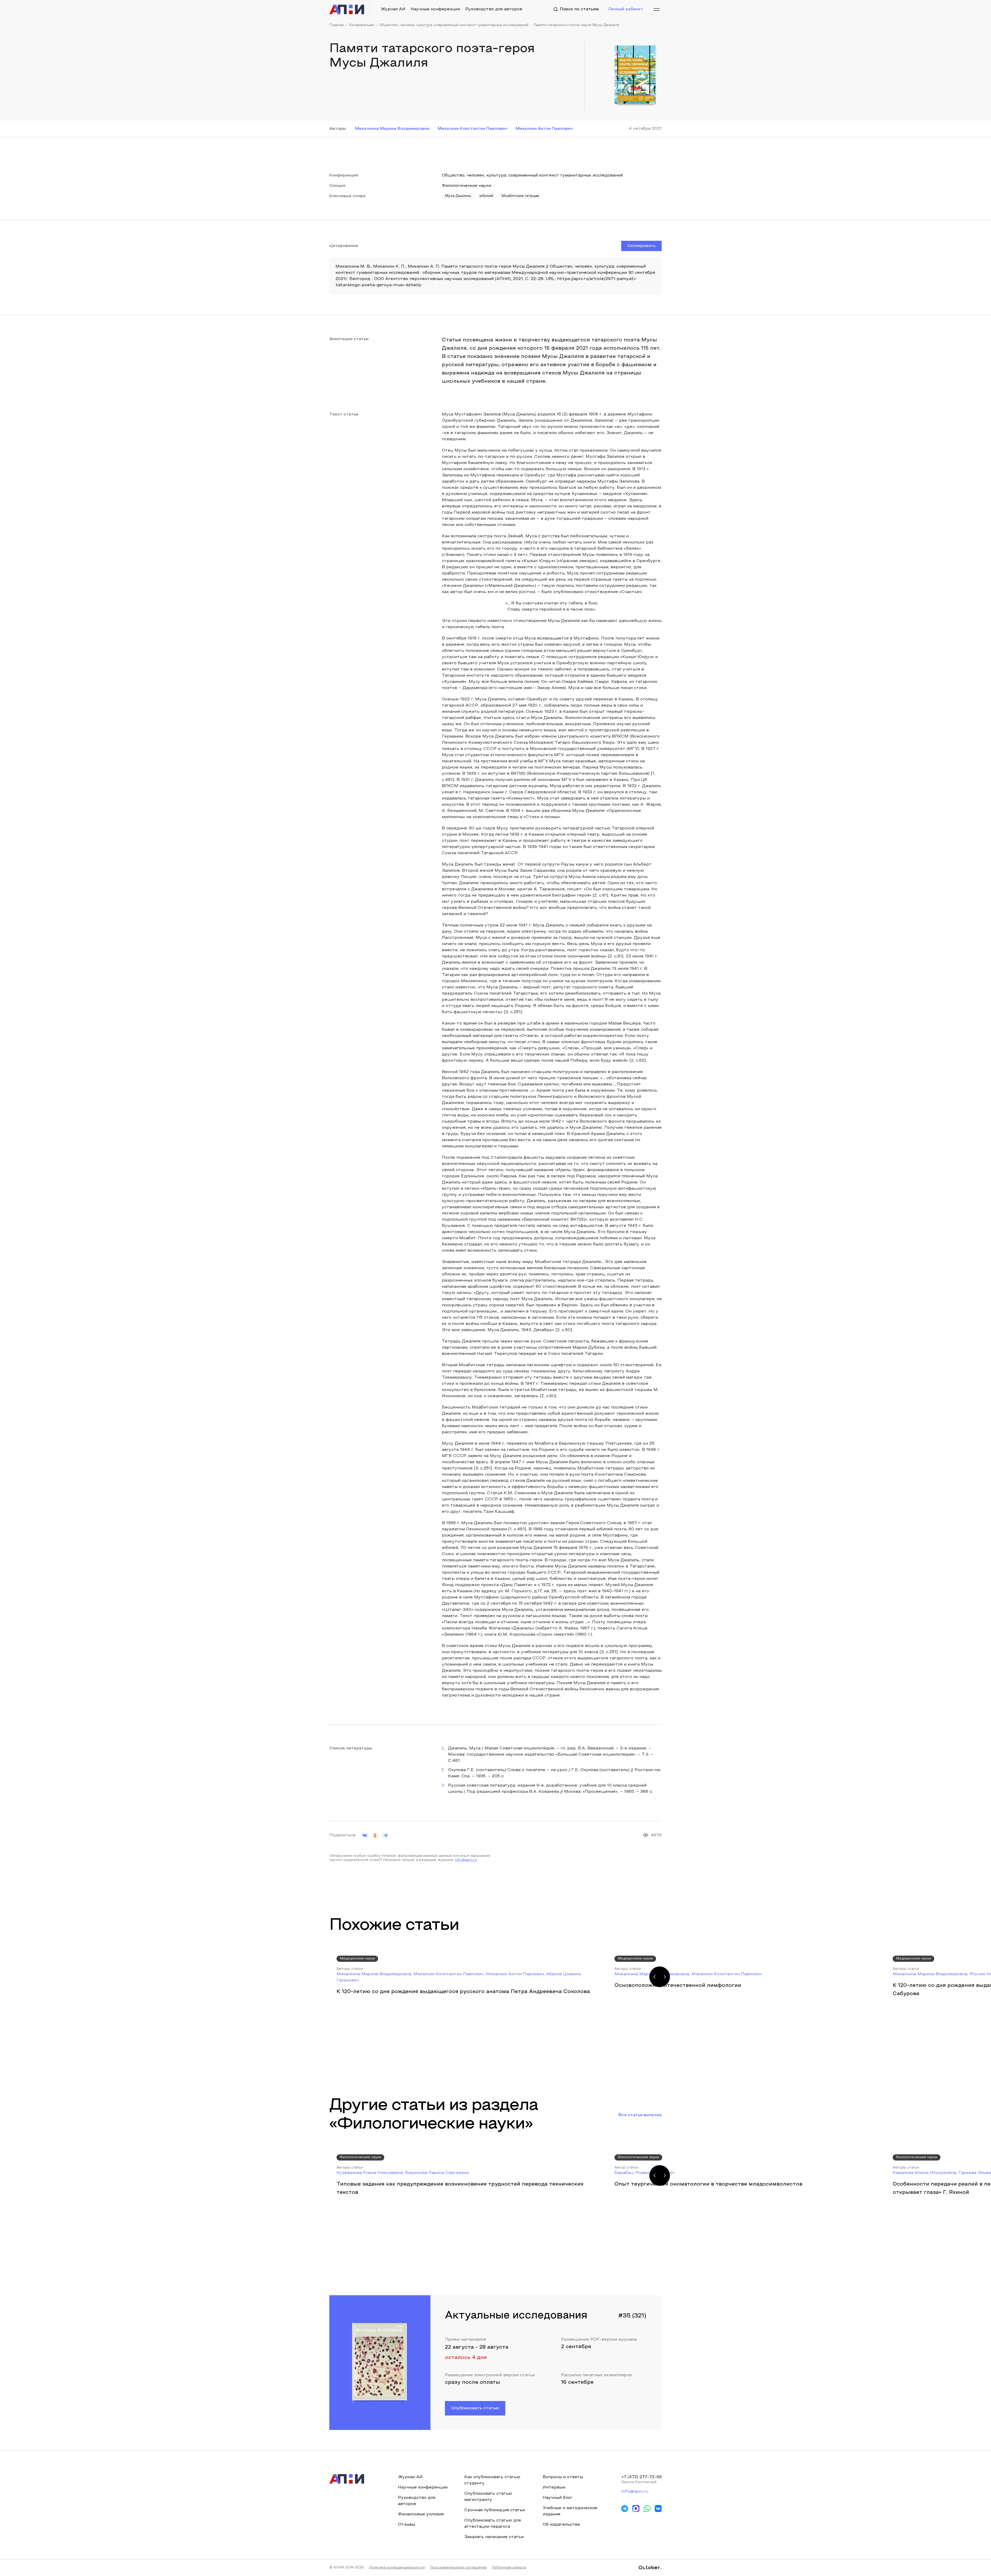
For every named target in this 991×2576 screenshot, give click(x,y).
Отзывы (406, 2525)
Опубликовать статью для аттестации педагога (493, 2524)
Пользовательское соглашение (458, 2568)
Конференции (361, 25)
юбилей (486, 196)
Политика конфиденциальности (397, 2568)
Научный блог (558, 2498)
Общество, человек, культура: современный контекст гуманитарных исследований (454, 25)
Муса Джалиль (458, 196)
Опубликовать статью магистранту (488, 2497)
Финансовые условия (421, 2514)
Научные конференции (435, 9)
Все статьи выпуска (640, 2115)
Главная (337, 25)
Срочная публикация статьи (495, 2510)
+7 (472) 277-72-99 (641, 2477)
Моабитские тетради (520, 196)
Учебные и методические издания (570, 2511)
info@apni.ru (466, 1860)
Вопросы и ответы (563, 2477)
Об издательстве (561, 2525)
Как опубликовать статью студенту (492, 2480)
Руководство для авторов (494, 9)
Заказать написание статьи (494, 2537)
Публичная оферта (509, 2568)
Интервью (554, 2487)
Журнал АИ (393, 9)
